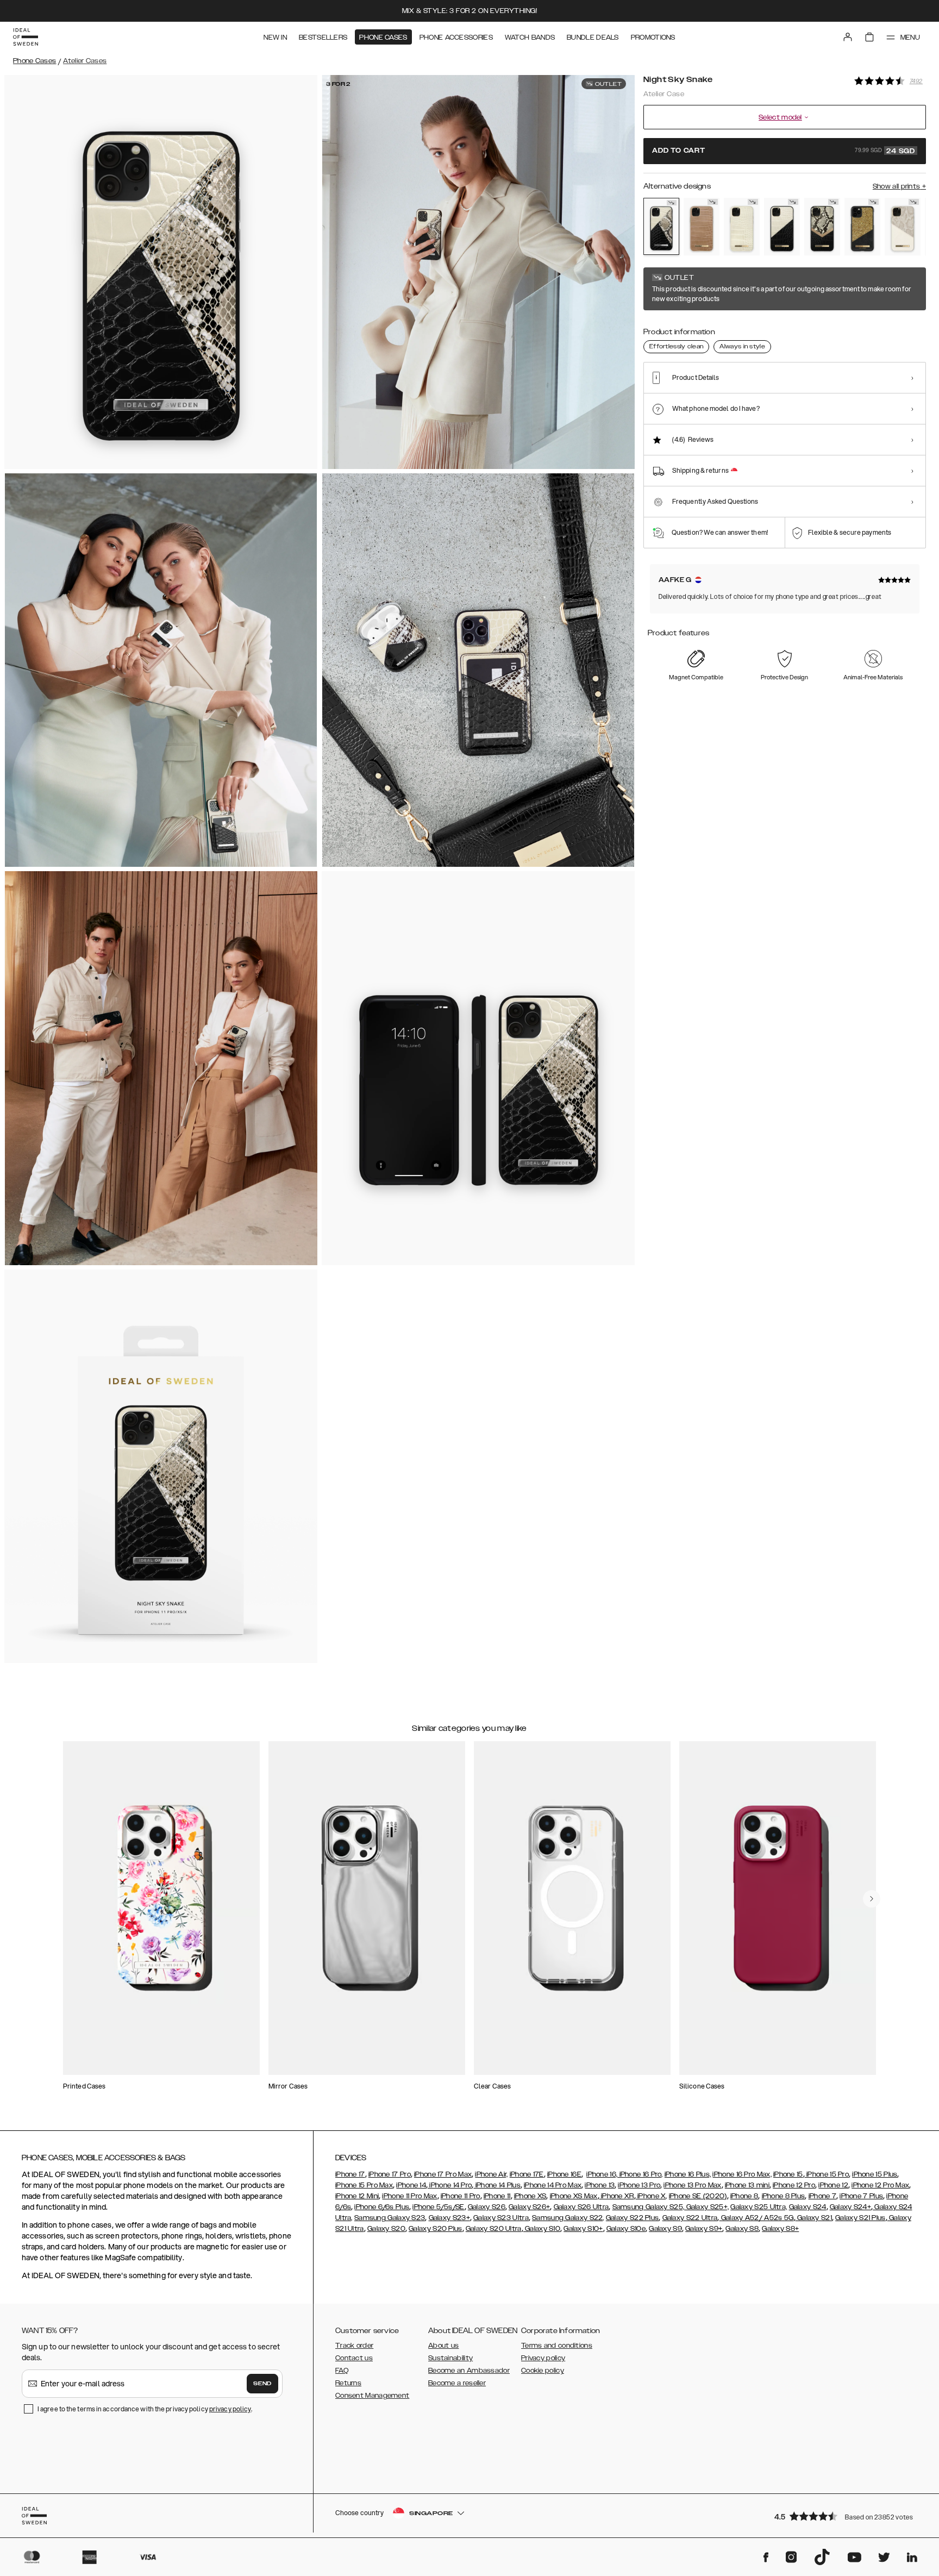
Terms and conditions (557, 2346)
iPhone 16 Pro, (640, 2174)
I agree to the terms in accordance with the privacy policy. (145, 2409)
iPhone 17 (350, 2174)
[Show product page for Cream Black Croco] (782, 227)
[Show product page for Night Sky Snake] (661, 226)
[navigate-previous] (872, 1899)
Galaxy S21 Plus (860, 2218)
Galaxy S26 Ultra (581, 2207)
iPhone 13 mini (747, 2185)
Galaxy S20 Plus (436, 2229)
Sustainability (450, 2358)
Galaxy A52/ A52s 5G (757, 2218)
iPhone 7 (822, 2196)
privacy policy (230, 2409)
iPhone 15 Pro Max (364, 2185)
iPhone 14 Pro (450, 2185)
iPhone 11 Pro (461, 2196)
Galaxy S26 (487, 2207)
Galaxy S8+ (780, 2229)
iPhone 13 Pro (639, 2185)
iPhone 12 (833, 2185)
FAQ (342, 2371)
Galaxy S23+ (449, 2218)
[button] (847, 2516)
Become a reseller (457, 2383)
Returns (348, 2383)
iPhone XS (530, 2196)
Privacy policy (543, 2358)
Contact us (354, 2358)
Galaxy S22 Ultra (690, 2218)
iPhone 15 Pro (827, 2174)
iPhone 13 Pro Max (692, 2185)
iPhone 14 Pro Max (553, 2185)
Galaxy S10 (542, 2229)
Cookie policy (543, 2371)
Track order (354, 2346)
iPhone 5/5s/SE (438, 2207)
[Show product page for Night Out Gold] (862, 227)
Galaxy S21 (814, 2218)
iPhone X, (652, 2196)
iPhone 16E (564, 2174)
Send (262, 2384)
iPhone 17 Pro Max (443, 2174)
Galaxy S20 (386, 2229)
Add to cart (784, 151)
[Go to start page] (26, 37)
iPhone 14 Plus (497, 2185)
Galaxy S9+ (704, 2229)
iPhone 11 (497, 2196)
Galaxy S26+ (529, 2207)
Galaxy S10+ (583, 2229)
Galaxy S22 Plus (633, 2218)
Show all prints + (899, 186)
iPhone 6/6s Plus (382, 2207)
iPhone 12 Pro (794, 2185)
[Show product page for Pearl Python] (903, 227)
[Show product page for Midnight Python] (822, 227)
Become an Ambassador (469, 2371)
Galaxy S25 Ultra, (759, 2207)
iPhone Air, (491, 2174)
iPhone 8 (744, 2196)
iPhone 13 (600, 2185)
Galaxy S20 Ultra (494, 2229)
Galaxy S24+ (850, 2207)
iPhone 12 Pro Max (880, 2185)
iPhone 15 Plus (875, 2174)
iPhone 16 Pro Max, (742, 2174)
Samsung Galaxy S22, (568, 2218)
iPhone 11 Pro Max (409, 2196)
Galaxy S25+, (706, 2207)
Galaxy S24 (808, 2207)
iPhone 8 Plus (784, 2196)
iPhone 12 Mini (357, 2196)
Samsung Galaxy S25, (649, 2207)
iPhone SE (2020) (698, 2196)
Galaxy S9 (665, 2229)
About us (443, 2346)
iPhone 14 (411, 2185)
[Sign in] (848, 37)
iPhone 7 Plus (861, 2196)
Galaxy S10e (626, 2229)
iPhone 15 (788, 2174)
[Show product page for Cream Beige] (742, 227)
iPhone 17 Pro (390, 2174)
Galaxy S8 (742, 2229)
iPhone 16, (602, 2174)
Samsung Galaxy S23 (390, 2218)
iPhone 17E (527, 2174)
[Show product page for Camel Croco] (702, 227)
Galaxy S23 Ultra (501, 2218)
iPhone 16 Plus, (688, 2174)
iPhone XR (617, 2196)
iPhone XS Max (574, 2196)
